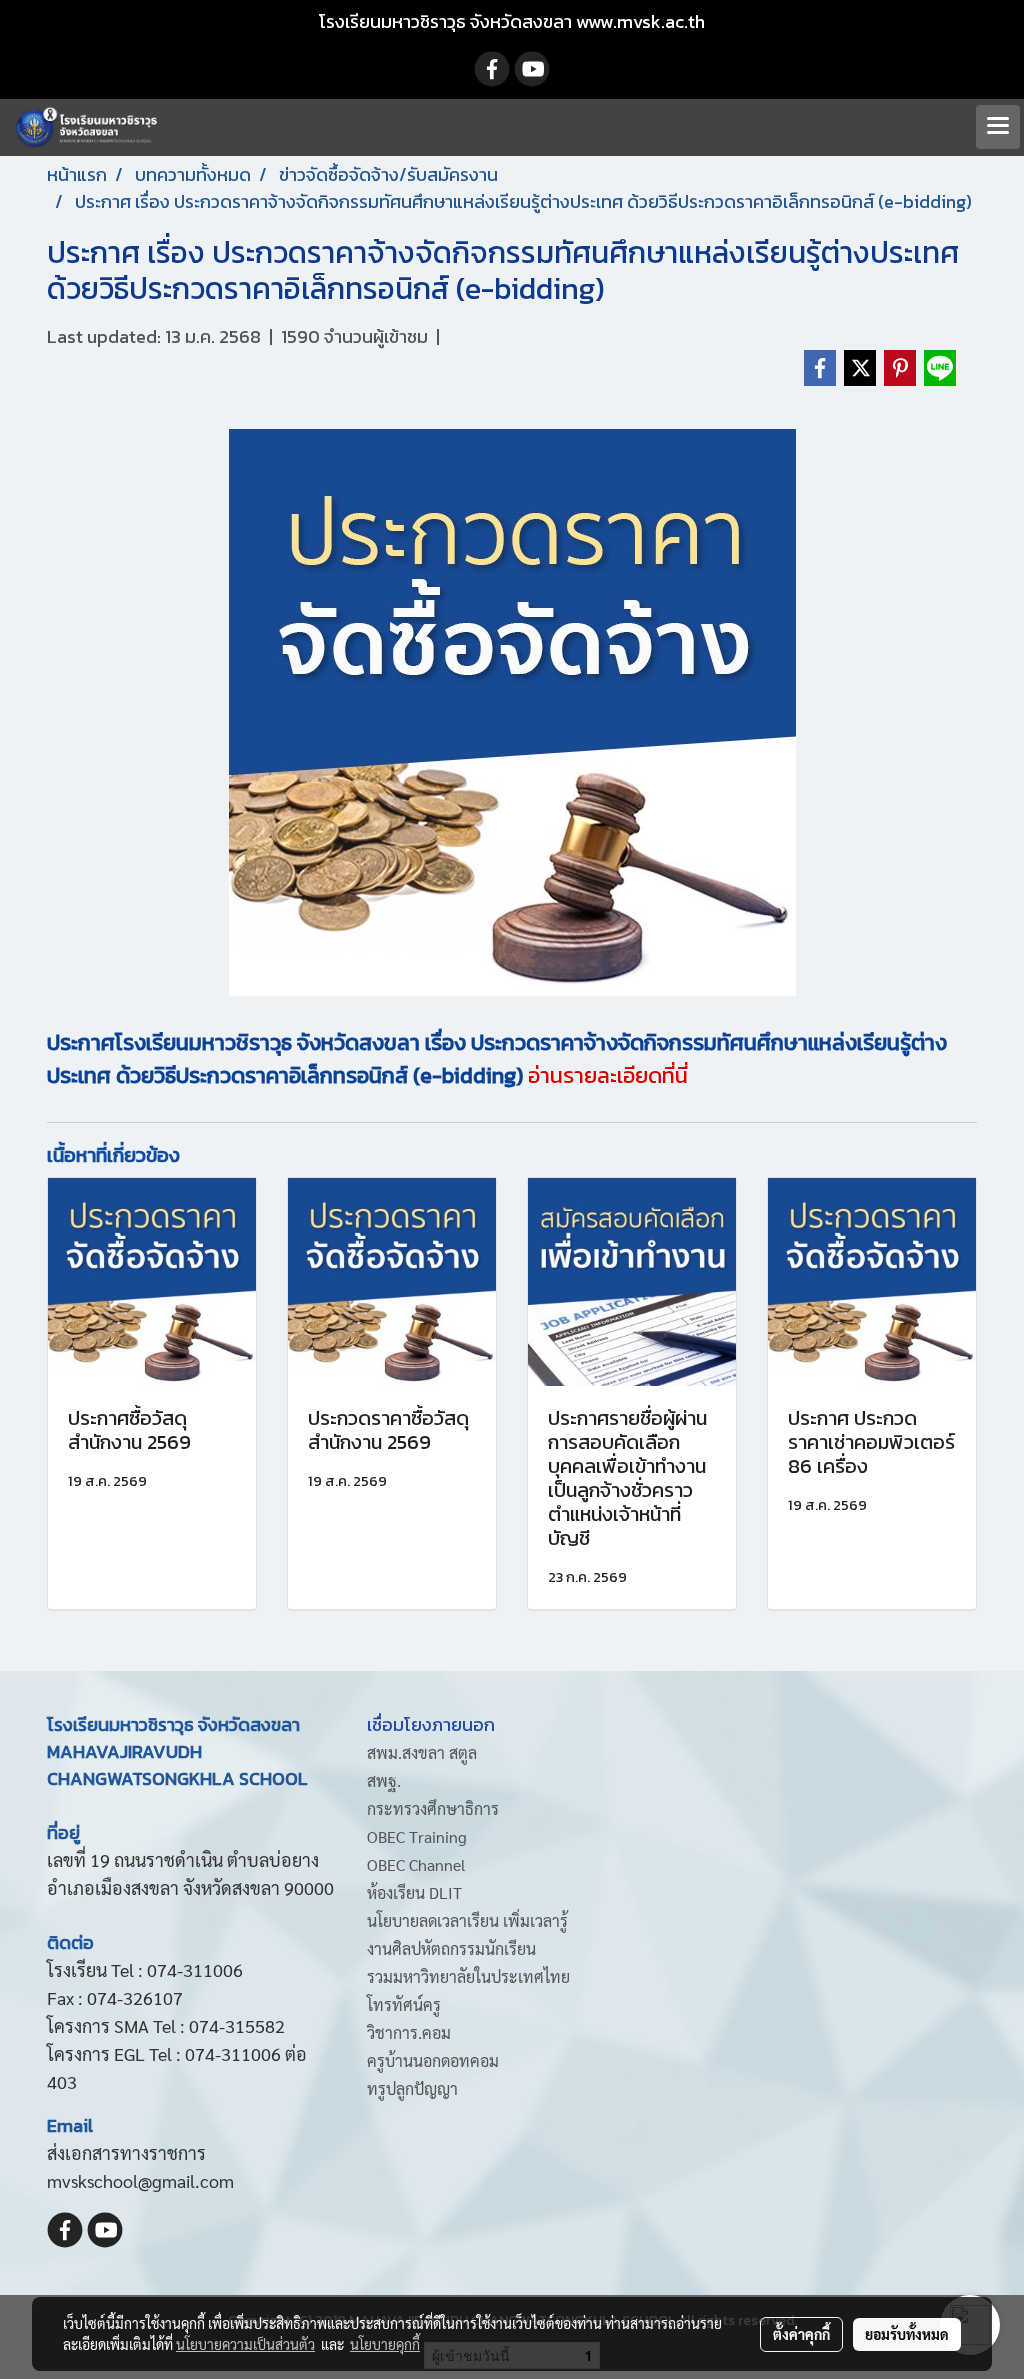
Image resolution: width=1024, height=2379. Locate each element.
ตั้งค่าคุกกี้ (801, 2334)
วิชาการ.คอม (409, 2032)
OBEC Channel (416, 1864)
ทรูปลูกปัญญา (412, 2088)
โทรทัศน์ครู (404, 2004)
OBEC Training (417, 1836)
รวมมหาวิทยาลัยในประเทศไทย (468, 1976)
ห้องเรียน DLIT (414, 1892)
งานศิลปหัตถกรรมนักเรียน (451, 1948)
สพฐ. (384, 1780)
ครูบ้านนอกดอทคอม (433, 2060)
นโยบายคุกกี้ (385, 2344)
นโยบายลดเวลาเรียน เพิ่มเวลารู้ (467, 1920)
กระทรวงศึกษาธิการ (433, 1808)
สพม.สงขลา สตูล (422, 1752)
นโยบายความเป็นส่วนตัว (245, 2344)
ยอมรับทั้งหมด (907, 2334)
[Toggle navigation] (998, 127)
